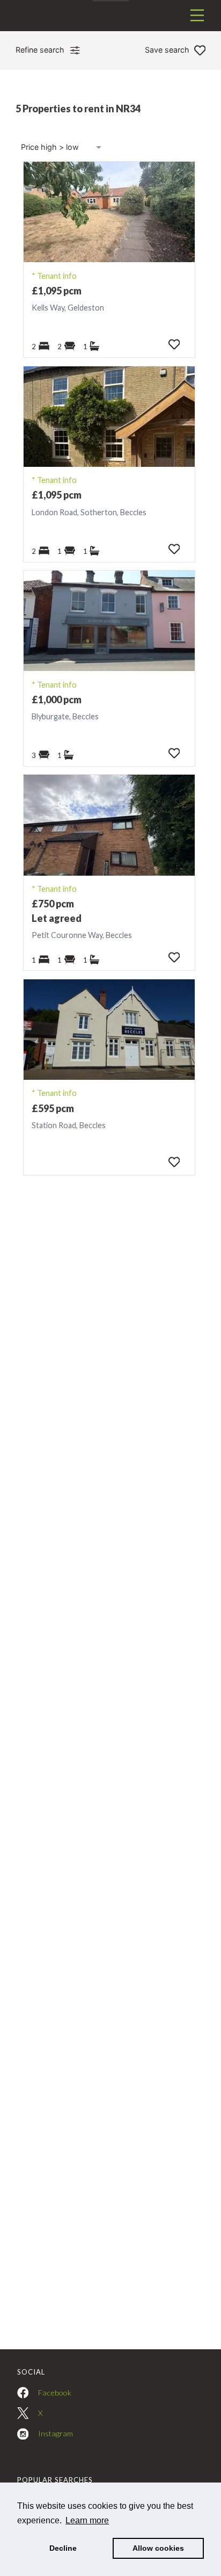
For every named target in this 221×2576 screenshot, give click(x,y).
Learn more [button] (87, 2520)
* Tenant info (54, 276)
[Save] (174, 344)
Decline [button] (63, 2548)
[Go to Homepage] (110, 16)
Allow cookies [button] (158, 2548)
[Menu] (197, 15)
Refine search (40, 50)
